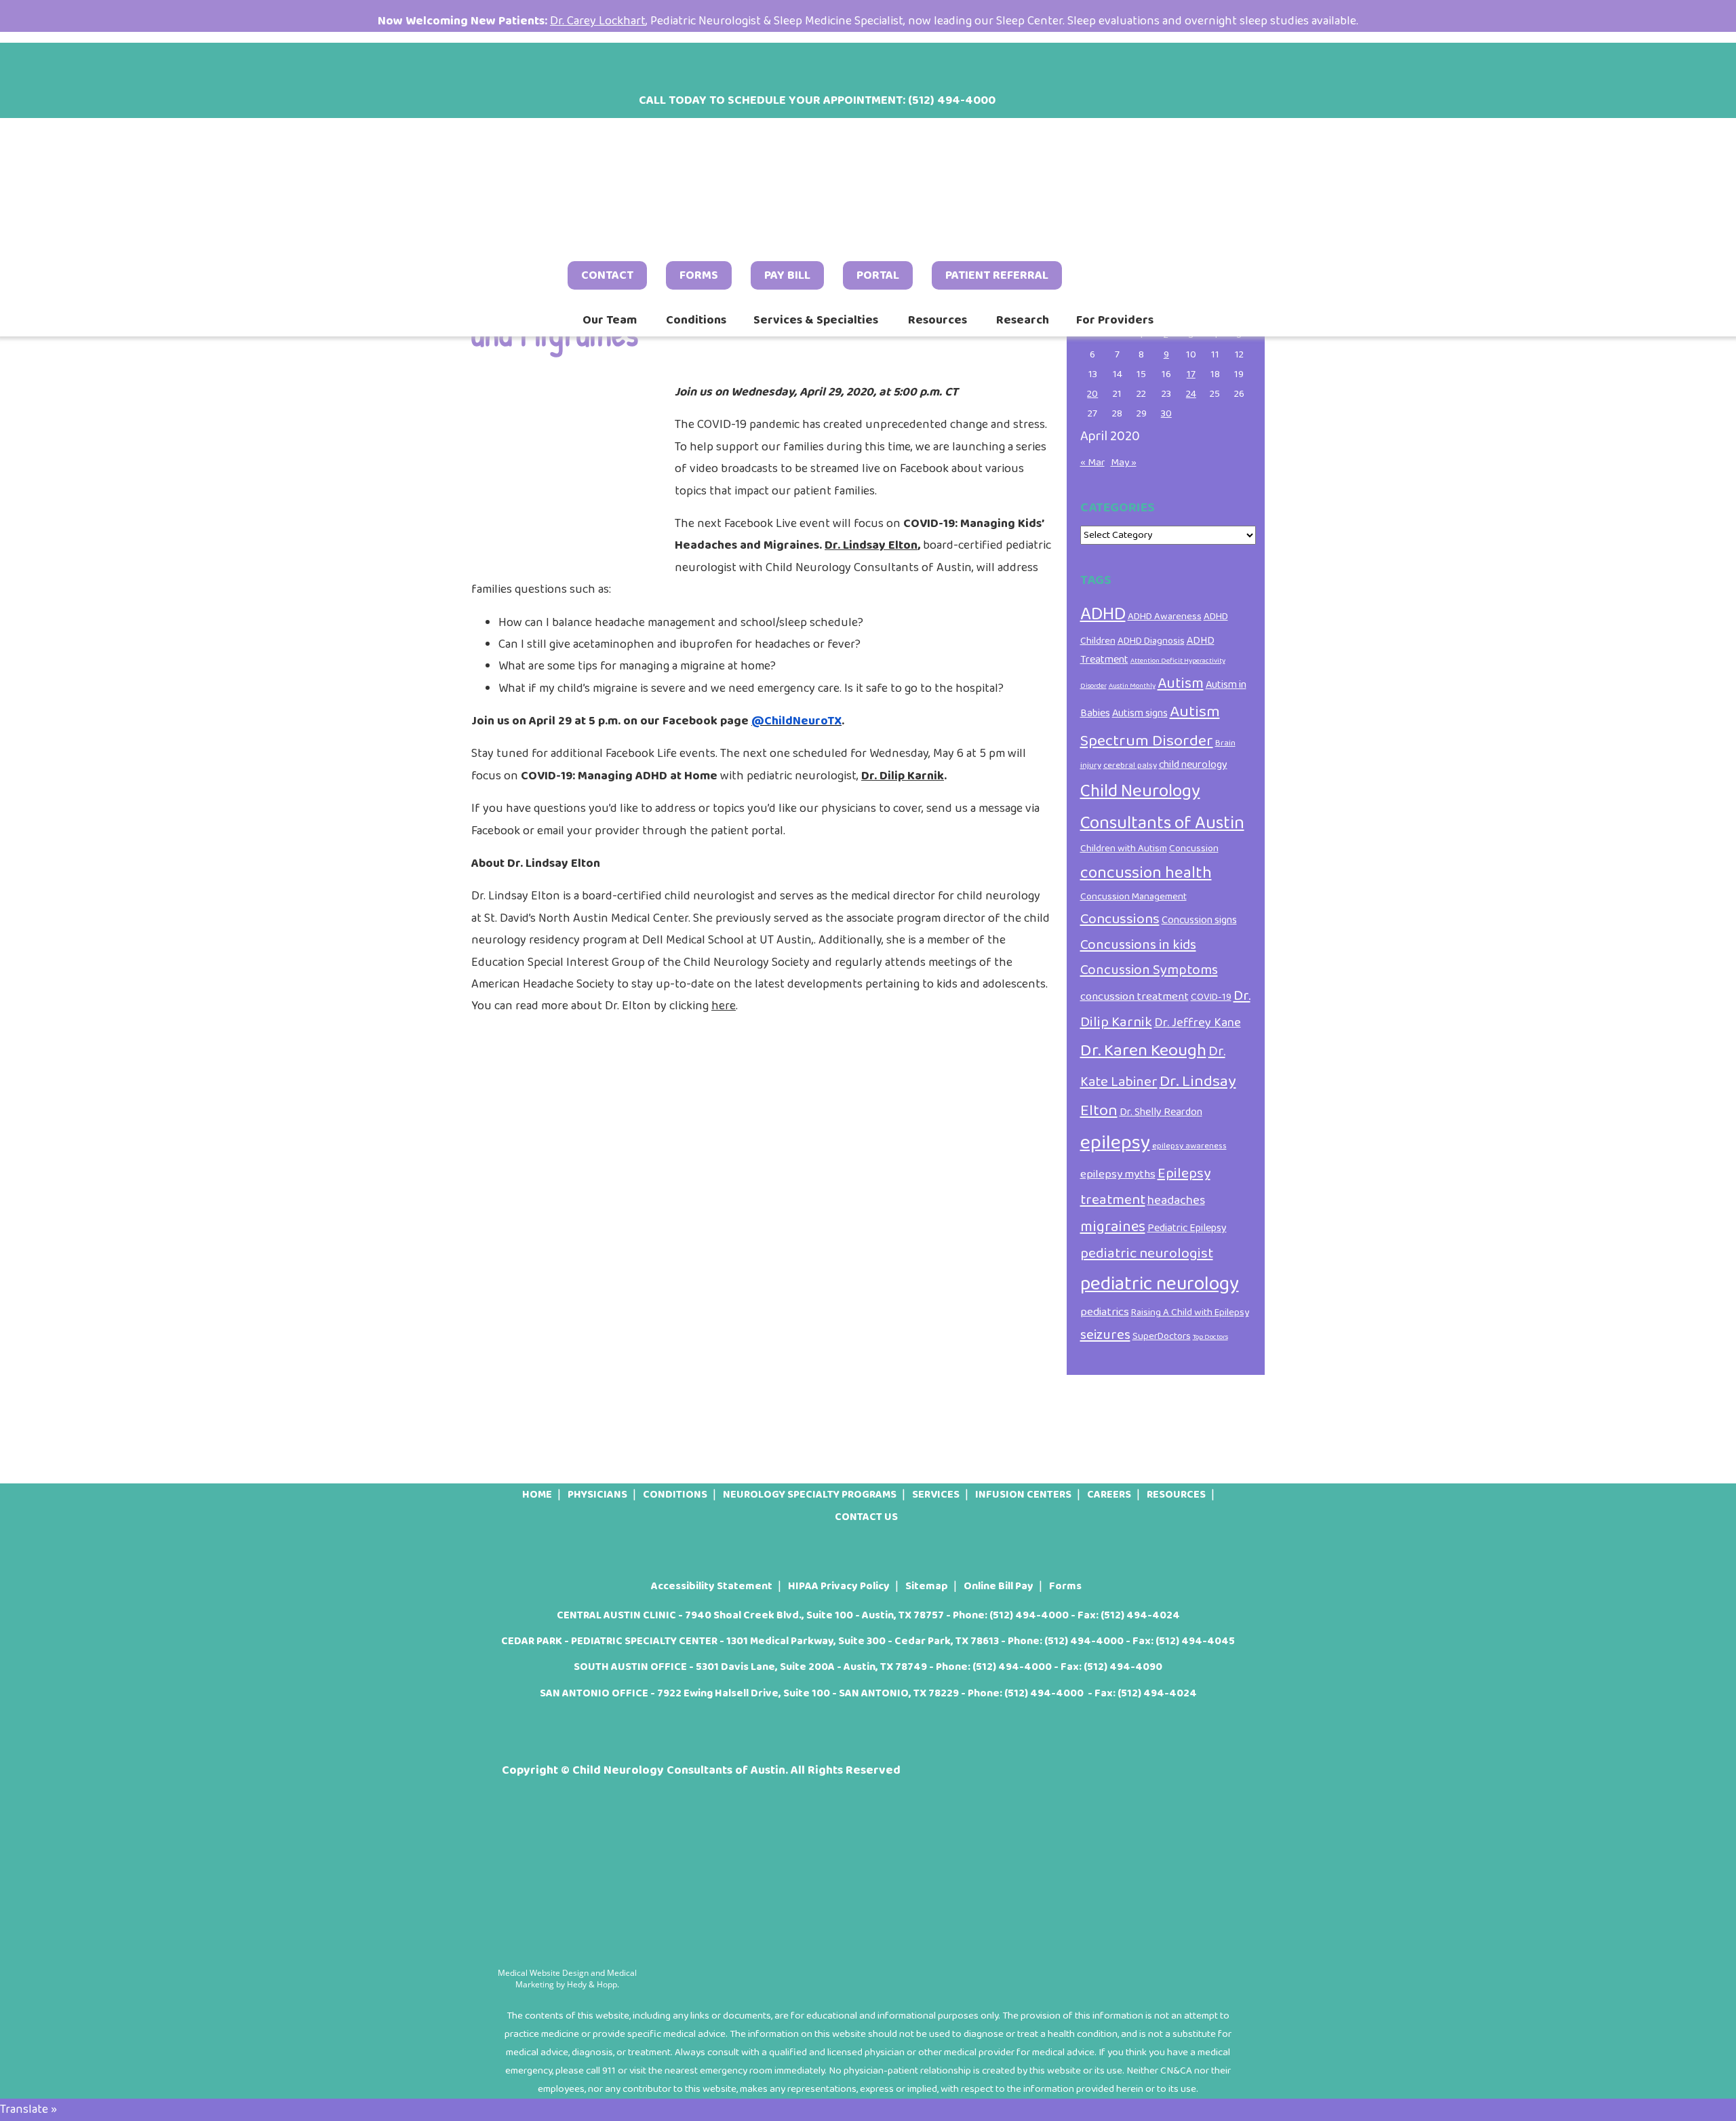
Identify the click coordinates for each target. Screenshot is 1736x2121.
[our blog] (580, 64)
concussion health (1146, 873)
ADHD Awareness (1165, 617)
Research (1023, 320)
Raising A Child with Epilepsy (1190, 1312)
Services (936, 1495)
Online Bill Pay (999, 1586)
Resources (938, 320)
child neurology (1193, 765)
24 (1191, 394)
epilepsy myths (1118, 1174)
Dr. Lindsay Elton (871, 545)
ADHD (1103, 614)
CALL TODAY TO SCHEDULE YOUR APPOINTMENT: (817, 100)
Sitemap (927, 1586)
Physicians (597, 1495)
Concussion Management (1133, 897)
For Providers (1115, 320)
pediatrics (1105, 1312)
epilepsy (1115, 1143)
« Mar (1092, 463)
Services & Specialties (816, 320)
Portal (878, 275)
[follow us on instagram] (545, 64)
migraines (1113, 1227)
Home (537, 1495)
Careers (1109, 1495)
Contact (607, 275)
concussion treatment (1135, 996)
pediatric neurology (1160, 1284)
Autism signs (1140, 713)
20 (1092, 394)
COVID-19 (1211, 997)
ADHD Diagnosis (1151, 641)
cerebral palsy (1130, 765)
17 (1191, 374)
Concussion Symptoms (1149, 970)
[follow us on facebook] (509, 64)
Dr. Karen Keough (1143, 1051)
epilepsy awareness (1189, 1146)
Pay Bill (787, 275)
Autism (1181, 684)
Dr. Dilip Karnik (903, 776)
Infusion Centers (1023, 1495)
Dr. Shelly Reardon (1161, 1112)
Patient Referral (997, 275)
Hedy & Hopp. (593, 1984)
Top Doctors (1210, 1337)
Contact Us (866, 1517)
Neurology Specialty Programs (810, 1495)
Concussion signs (1199, 920)
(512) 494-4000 (1029, 1615)
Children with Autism (1124, 849)
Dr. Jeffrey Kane (1198, 1023)
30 (1166, 414)
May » (1124, 463)
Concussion (1194, 849)
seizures (1105, 1335)
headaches (1176, 1201)
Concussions (1120, 919)
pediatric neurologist (1147, 1253)
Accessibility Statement (712, 1586)
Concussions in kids (1138, 945)
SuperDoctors (1162, 1336)
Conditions (696, 320)
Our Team (610, 320)
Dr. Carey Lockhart (598, 21)
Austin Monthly (1132, 686)
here (724, 1006)
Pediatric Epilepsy (1187, 1228)
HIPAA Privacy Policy (839, 1586)
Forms (699, 275)
